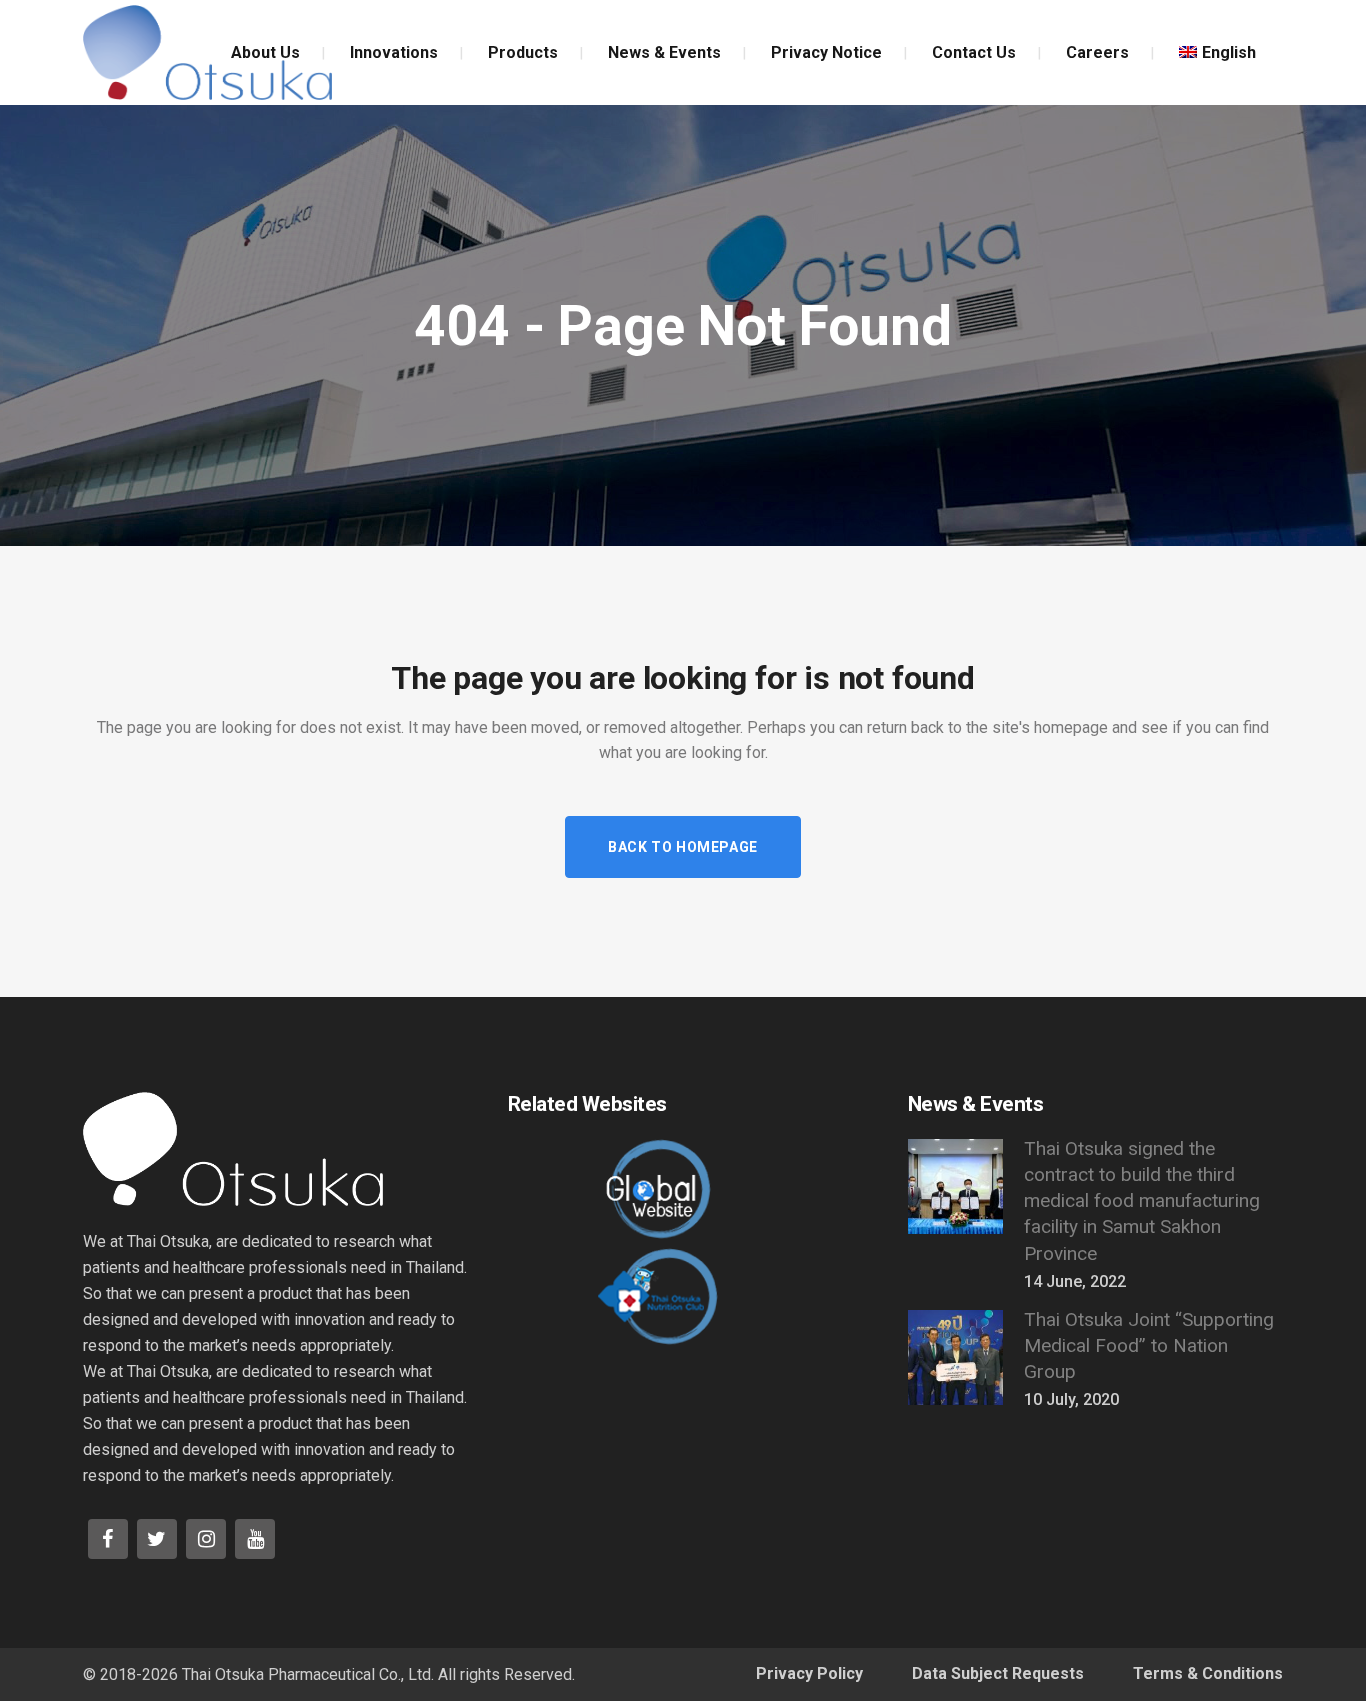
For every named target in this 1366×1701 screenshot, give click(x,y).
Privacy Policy (809, 1673)
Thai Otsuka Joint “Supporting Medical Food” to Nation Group (1149, 1345)
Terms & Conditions (1208, 1673)
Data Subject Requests (998, 1673)
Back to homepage (683, 847)
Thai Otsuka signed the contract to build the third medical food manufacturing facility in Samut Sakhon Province (1142, 1201)
